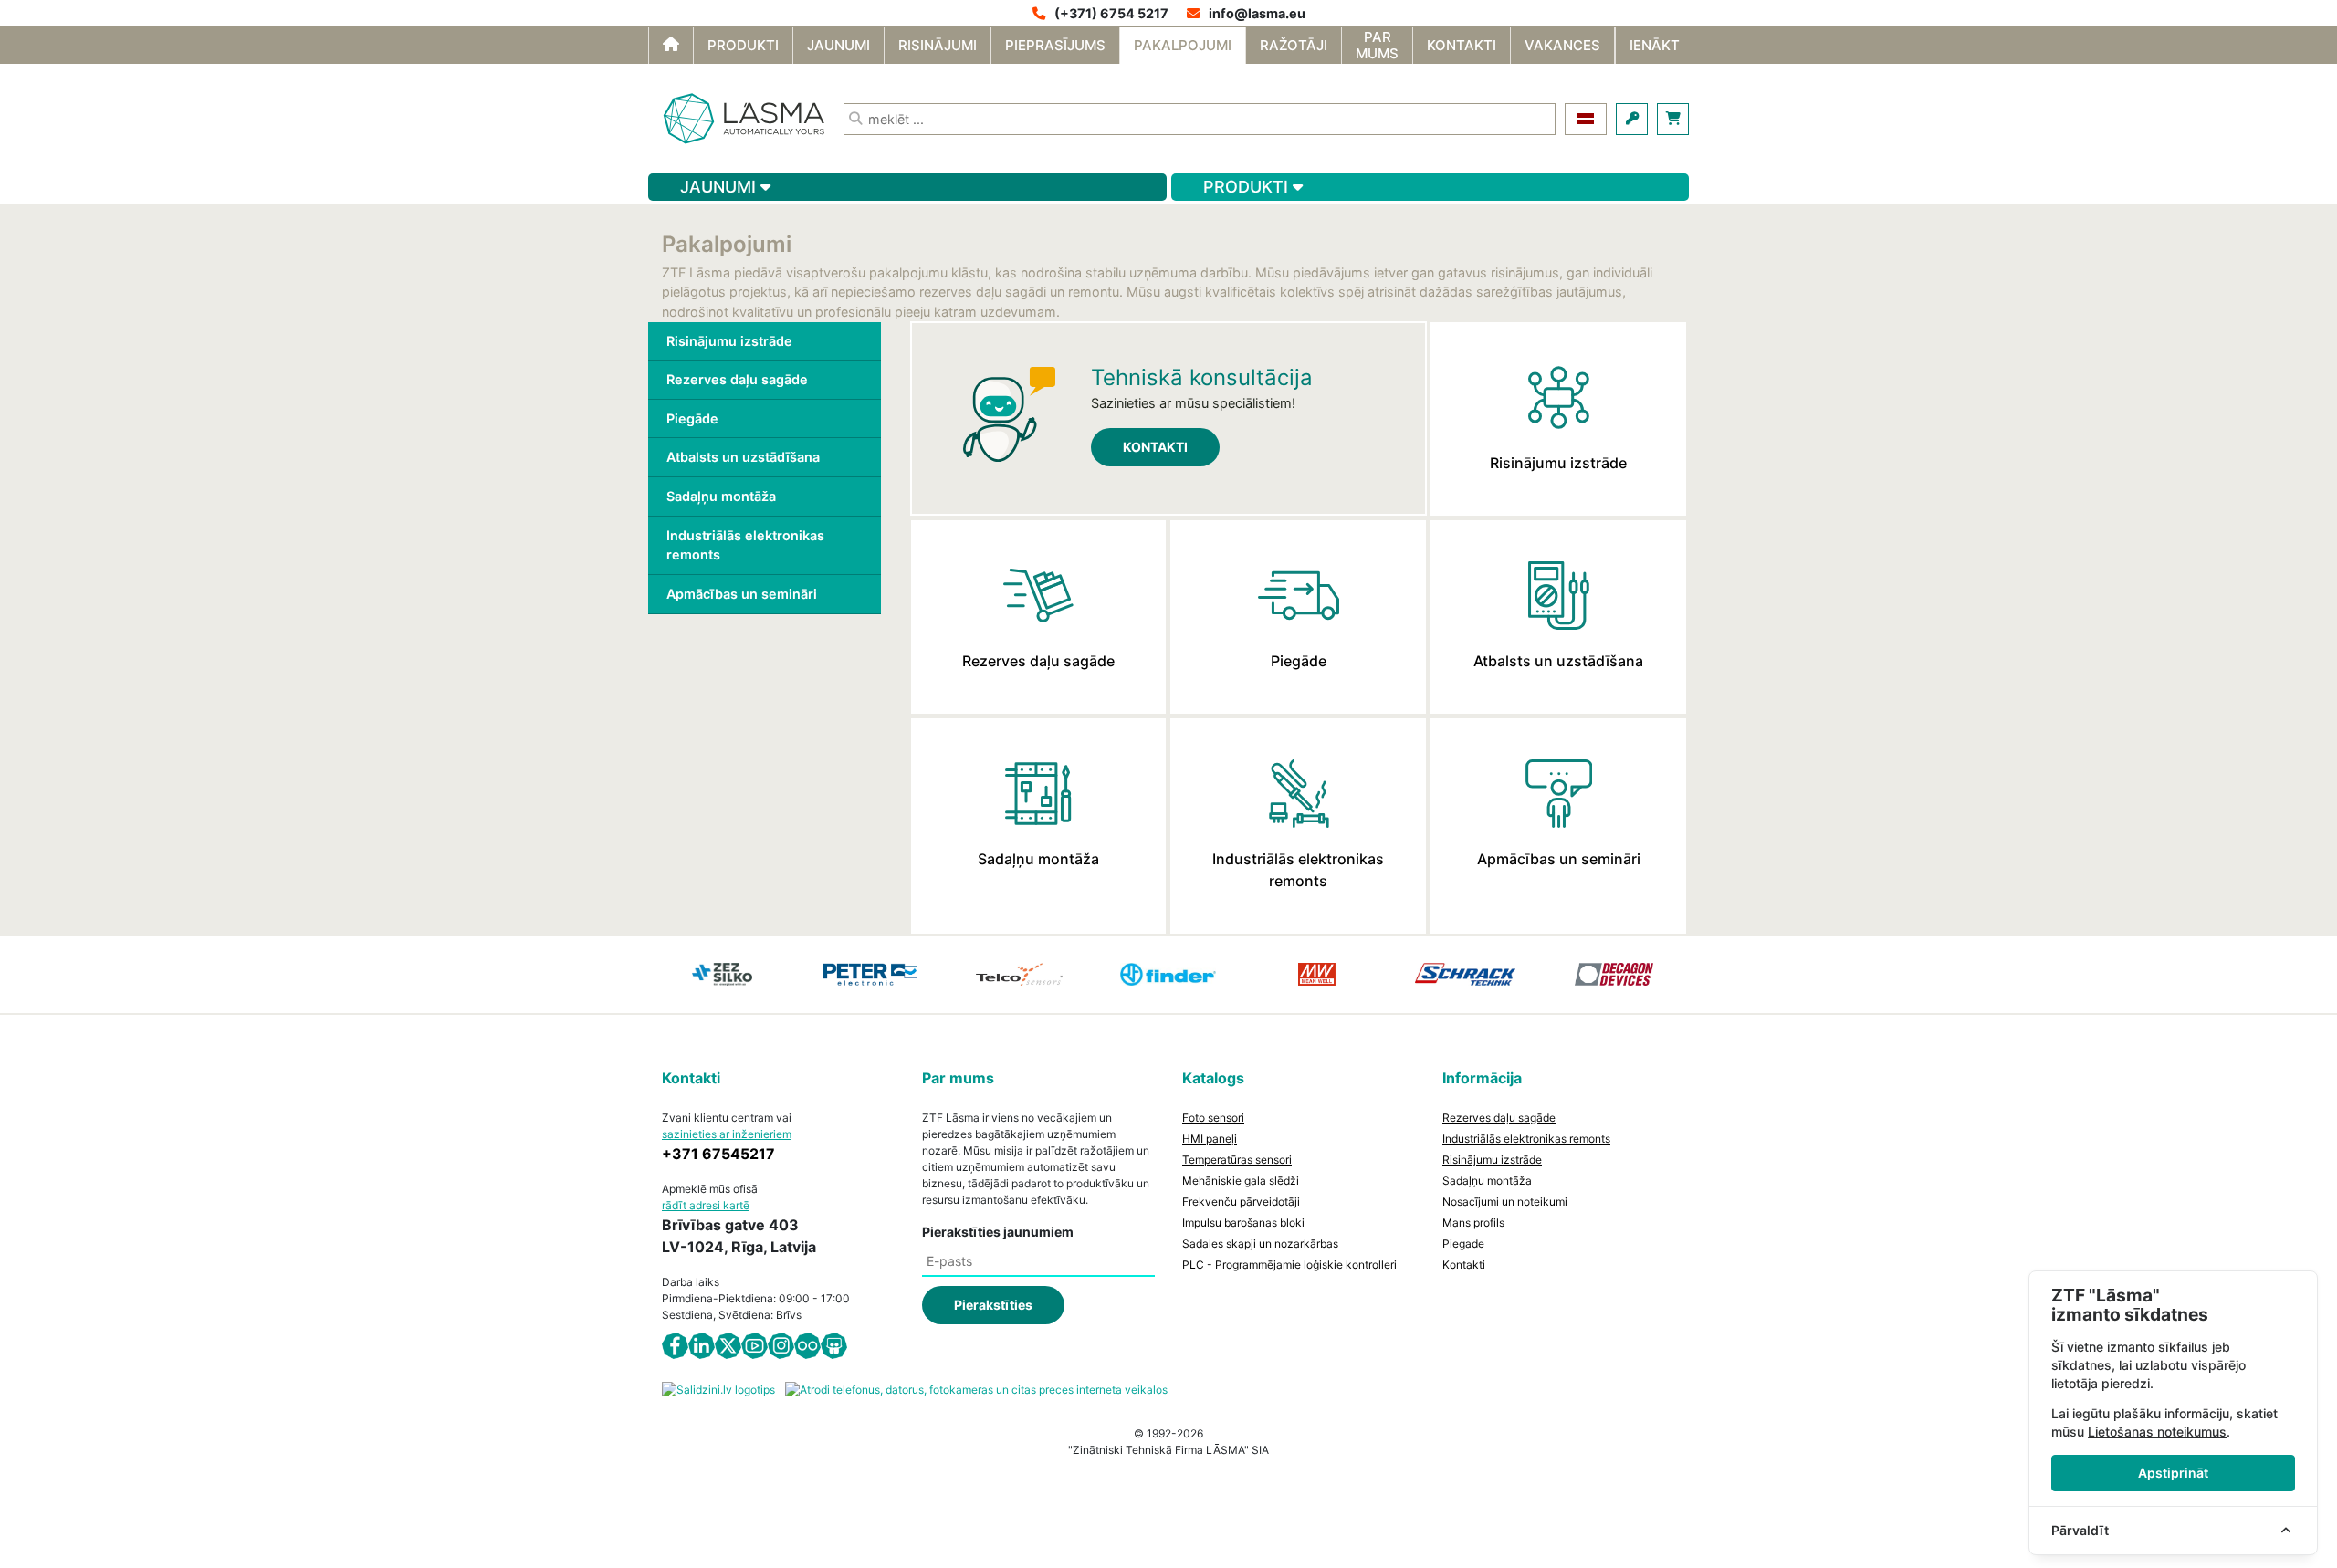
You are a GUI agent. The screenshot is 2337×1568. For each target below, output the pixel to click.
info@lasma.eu (1257, 13)
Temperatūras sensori (1237, 1160)
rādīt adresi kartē (706, 1205)
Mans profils (1473, 1223)
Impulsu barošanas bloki (1243, 1223)
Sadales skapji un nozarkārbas (1260, 1244)
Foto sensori (1213, 1118)
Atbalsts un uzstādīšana (743, 457)
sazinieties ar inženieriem (727, 1134)
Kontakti (1464, 1265)
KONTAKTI (1155, 447)
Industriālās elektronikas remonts (745, 545)
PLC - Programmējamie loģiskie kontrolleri (1289, 1265)
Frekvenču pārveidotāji (1241, 1202)
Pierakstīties (993, 1305)
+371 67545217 (718, 1154)
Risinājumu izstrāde (729, 341)
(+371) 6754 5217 (1111, 13)
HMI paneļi (1210, 1139)
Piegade (1463, 1244)
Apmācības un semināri (742, 594)
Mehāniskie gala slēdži (1241, 1181)
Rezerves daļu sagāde (737, 379)
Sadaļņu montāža (721, 496)
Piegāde (692, 418)
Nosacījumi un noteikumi (1505, 1202)
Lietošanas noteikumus (2157, 1432)
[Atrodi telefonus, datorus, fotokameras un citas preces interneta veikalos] (976, 1389)
